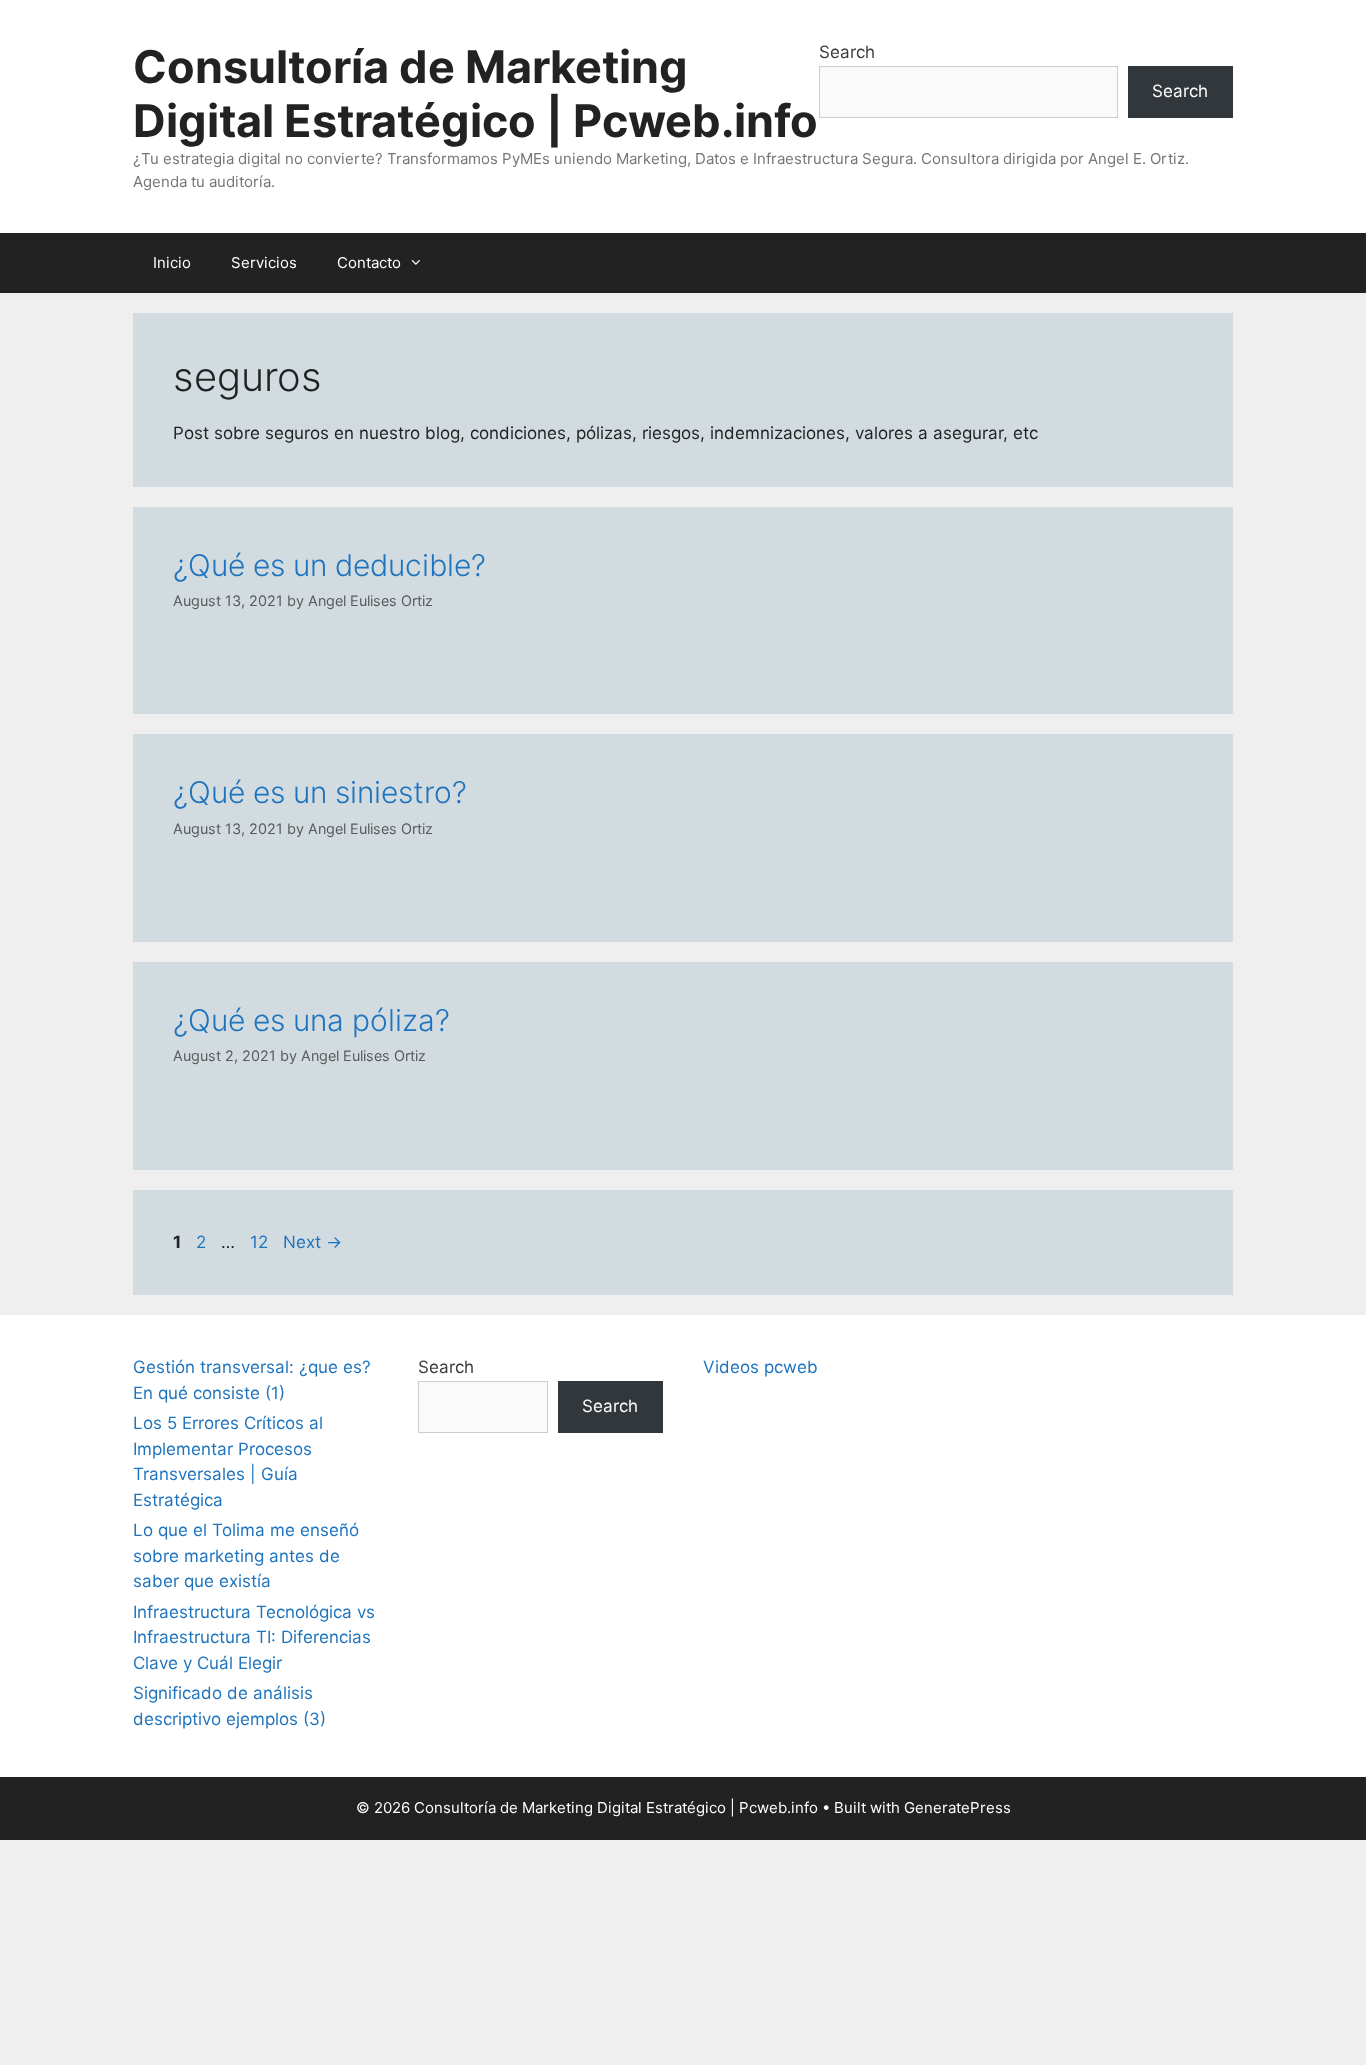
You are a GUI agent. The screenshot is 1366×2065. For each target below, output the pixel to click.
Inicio (172, 262)
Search (847, 52)
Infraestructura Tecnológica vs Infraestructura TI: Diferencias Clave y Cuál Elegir (254, 1637)
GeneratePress (957, 1807)
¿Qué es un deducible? (329, 565)
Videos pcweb (760, 1367)
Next (312, 1242)
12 (261, 1242)
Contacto (369, 262)
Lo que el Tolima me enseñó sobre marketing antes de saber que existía (246, 1555)
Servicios (264, 262)
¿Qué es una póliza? (311, 1020)
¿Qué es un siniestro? (320, 792)
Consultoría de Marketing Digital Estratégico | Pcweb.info (475, 93)
